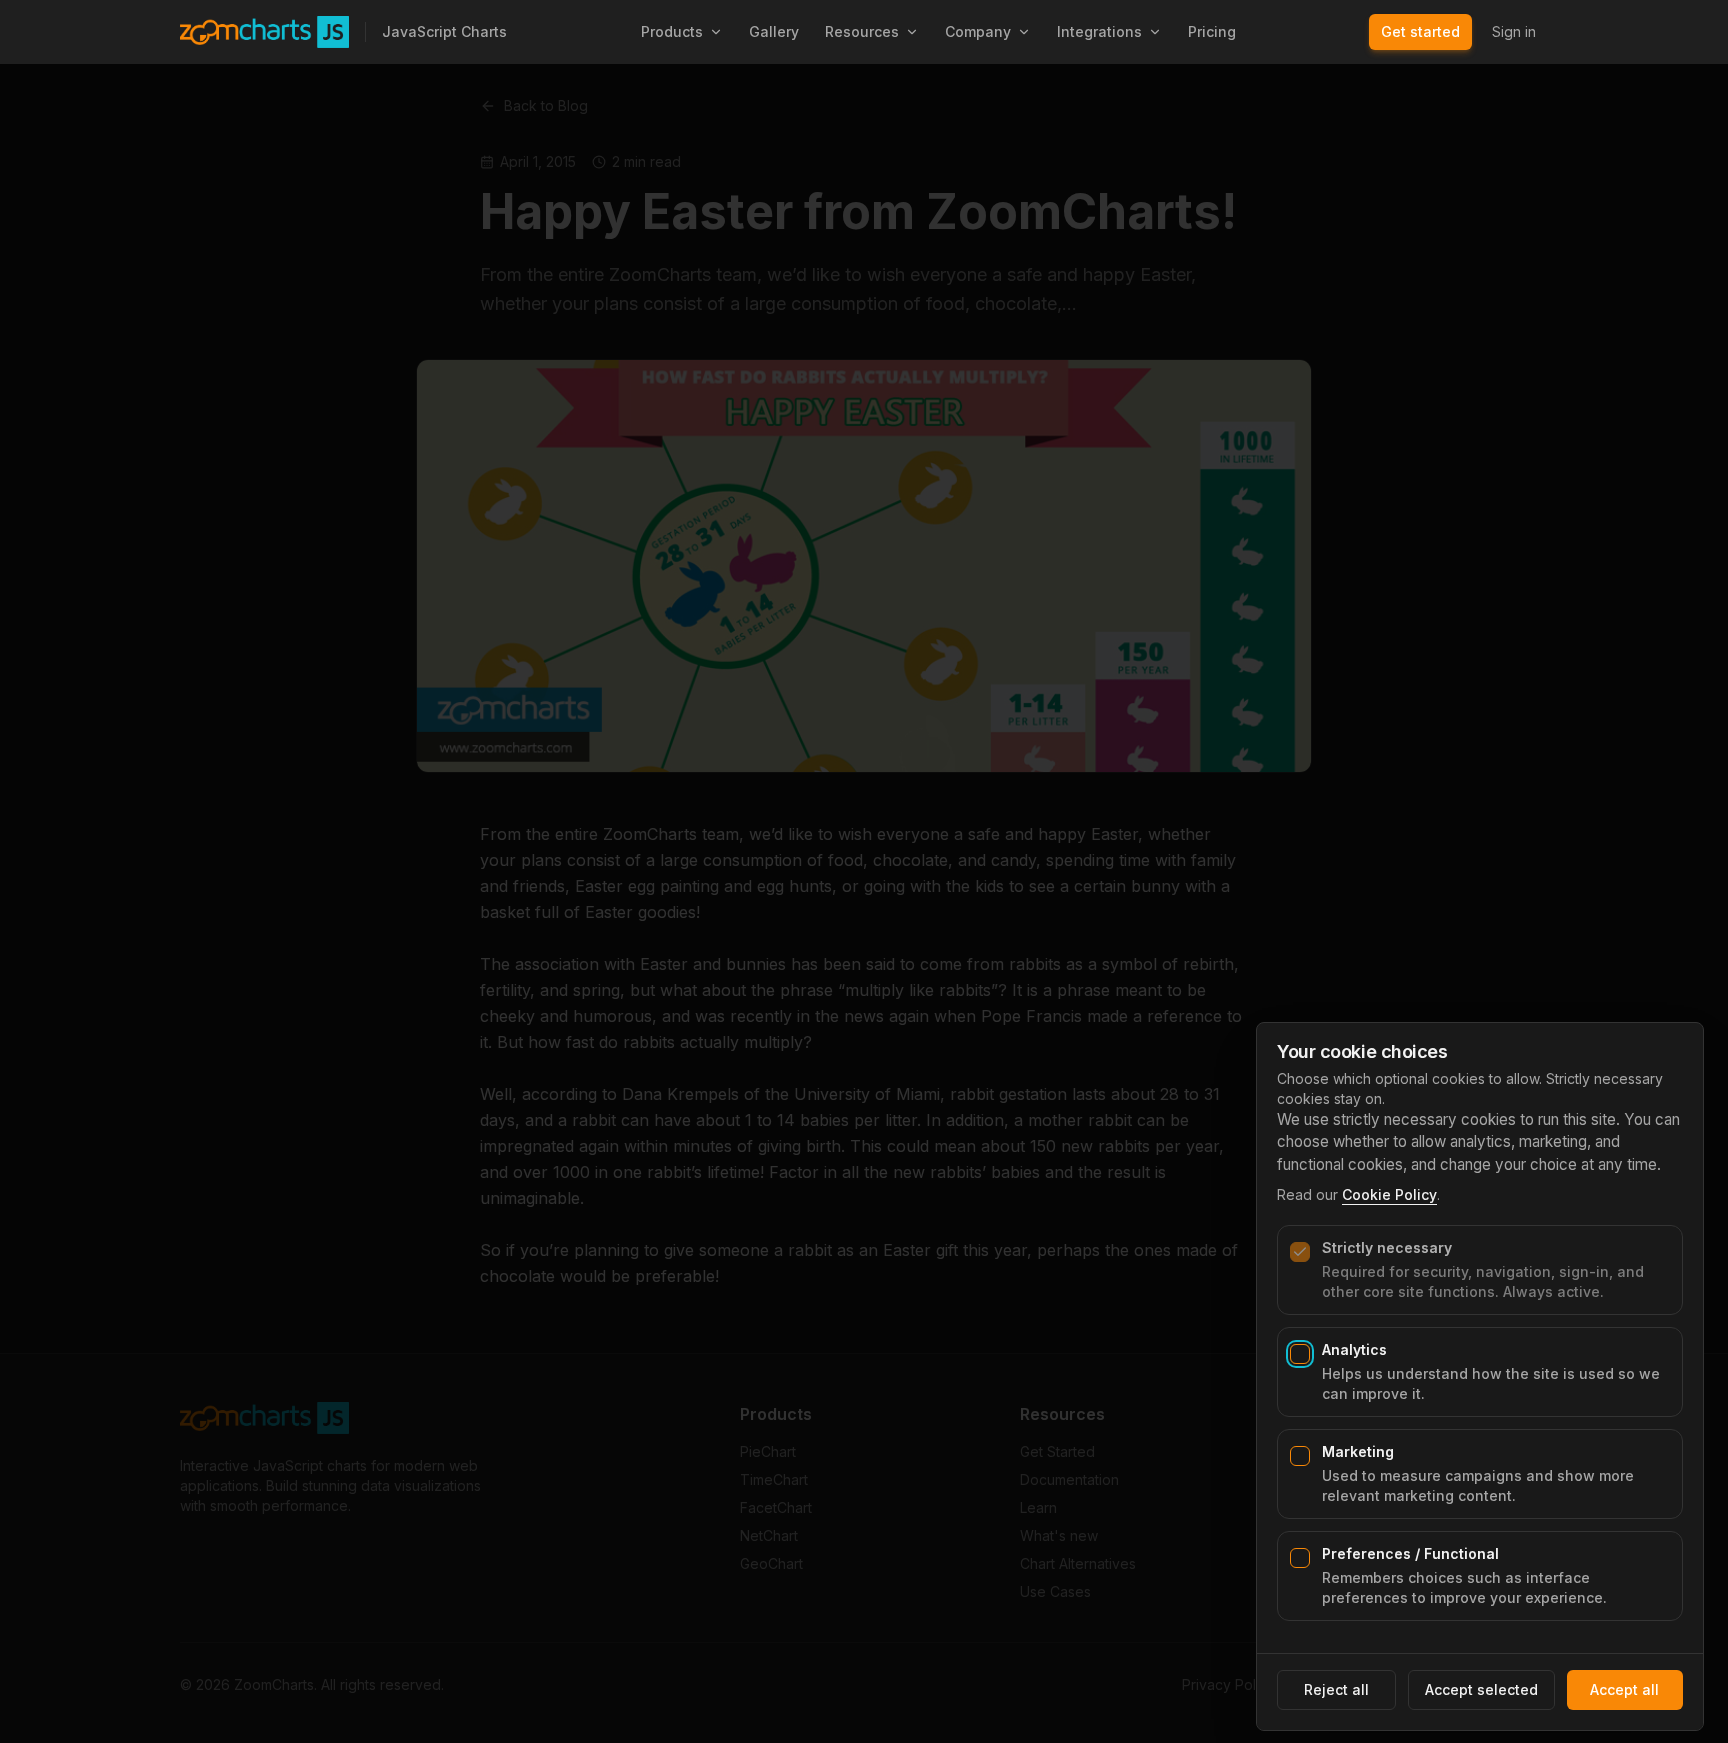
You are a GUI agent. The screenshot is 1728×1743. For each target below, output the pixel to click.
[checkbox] (1300, 1252)
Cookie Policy (1389, 1194)
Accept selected (1481, 1689)
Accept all (1624, 1689)
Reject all (1336, 1689)
